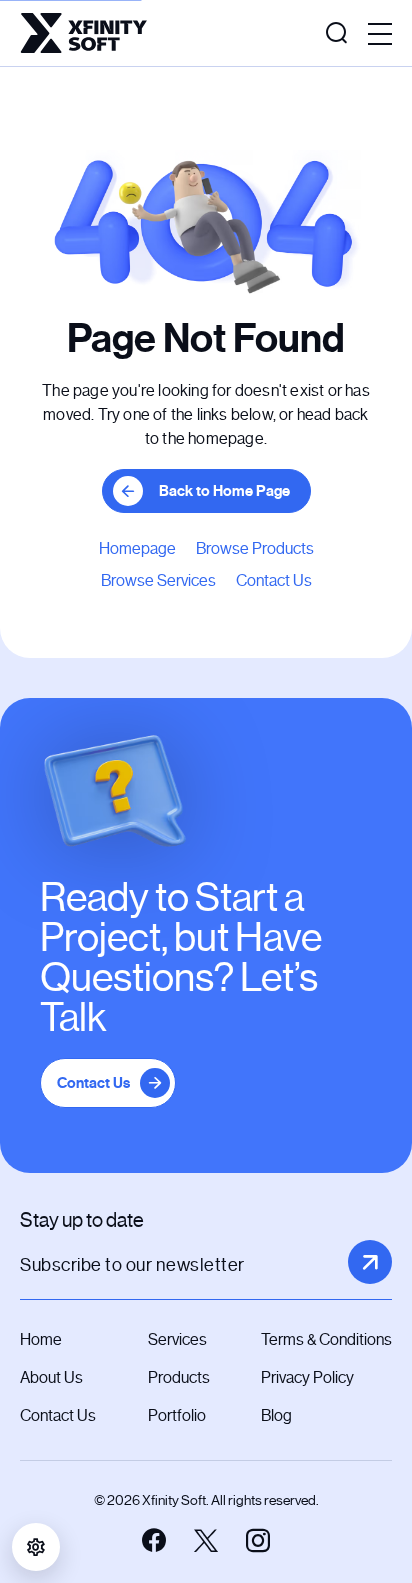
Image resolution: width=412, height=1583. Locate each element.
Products (179, 1377)
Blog (276, 1415)
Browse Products (255, 548)
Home (41, 1339)
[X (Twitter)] (206, 1541)
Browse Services (158, 580)
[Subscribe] (370, 1262)
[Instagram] (258, 1541)
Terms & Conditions (326, 1339)
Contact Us (274, 580)
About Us (51, 1377)
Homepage (137, 548)
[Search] (336, 33)
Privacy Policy (307, 1377)
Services (177, 1339)
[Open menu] (380, 35)
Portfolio (177, 1415)
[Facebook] (154, 1541)
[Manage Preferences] (36, 1547)
